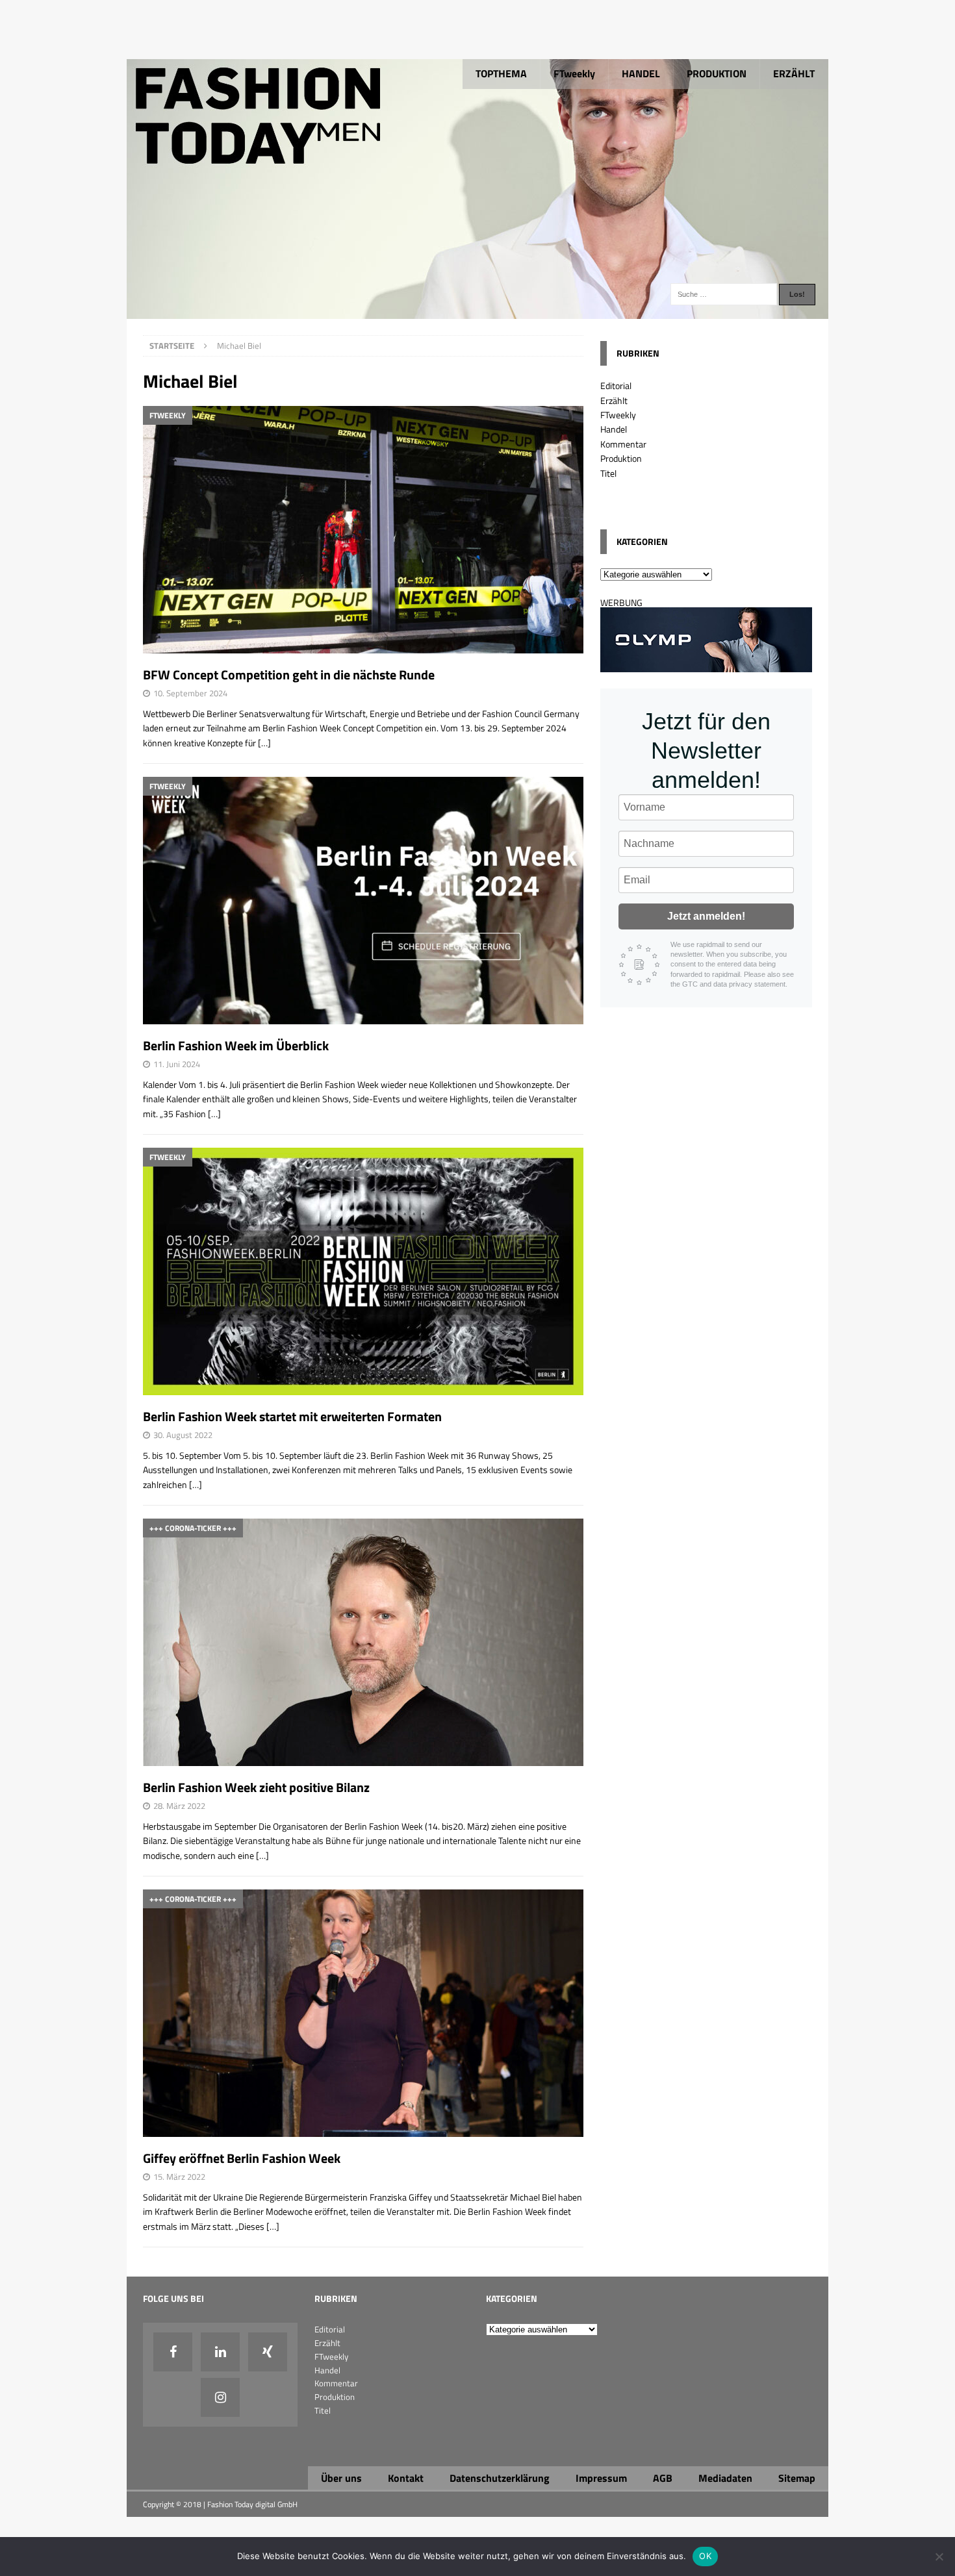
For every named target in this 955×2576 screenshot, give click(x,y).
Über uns (341, 2478)
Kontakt (406, 2478)
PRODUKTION (717, 73)
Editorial (616, 385)
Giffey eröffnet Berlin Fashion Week (243, 2158)
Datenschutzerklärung (500, 2478)
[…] (264, 743)
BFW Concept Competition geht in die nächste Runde (289, 675)
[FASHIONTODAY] (478, 311)
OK (705, 2556)
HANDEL (641, 73)
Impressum (601, 2478)
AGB (663, 2478)
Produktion (621, 458)
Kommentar (623, 444)
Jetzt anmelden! (706, 916)
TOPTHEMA (501, 73)
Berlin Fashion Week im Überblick (236, 1045)
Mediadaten (725, 2478)
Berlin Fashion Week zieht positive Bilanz (256, 1787)
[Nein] (939, 2557)
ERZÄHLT (794, 73)
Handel (614, 429)
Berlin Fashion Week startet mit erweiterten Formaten (292, 1416)
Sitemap (797, 2478)
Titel (608, 473)
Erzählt (614, 400)
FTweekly (574, 73)
